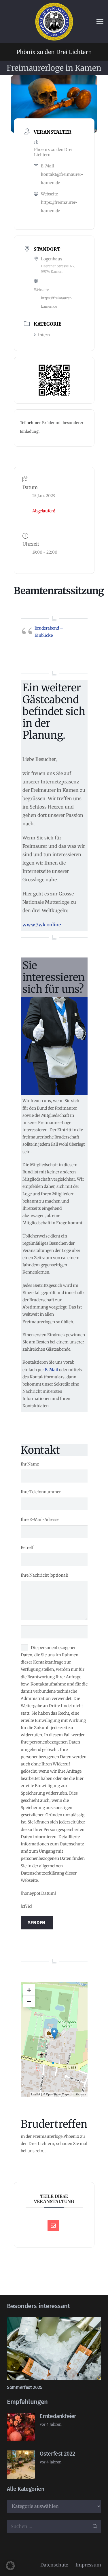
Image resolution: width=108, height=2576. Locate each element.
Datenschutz (54, 2565)
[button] (100, 22)
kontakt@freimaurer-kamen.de (62, 179)
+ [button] (29, 1990)
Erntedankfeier (58, 2416)
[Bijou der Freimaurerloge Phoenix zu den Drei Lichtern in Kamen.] (54, 22)
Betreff (27, 1548)
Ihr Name (30, 1464)
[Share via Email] (53, 2226)
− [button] (29, 2001)
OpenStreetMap (57, 2094)
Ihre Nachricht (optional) (44, 1575)
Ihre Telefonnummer (41, 1492)
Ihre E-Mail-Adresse (40, 1520)
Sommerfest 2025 (24, 2387)
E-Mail (52, 1370)
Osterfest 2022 (57, 2454)
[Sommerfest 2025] (54, 2349)
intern (44, 335)
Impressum (88, 2565)
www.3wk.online (42, 925)
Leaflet (36, 2094)
